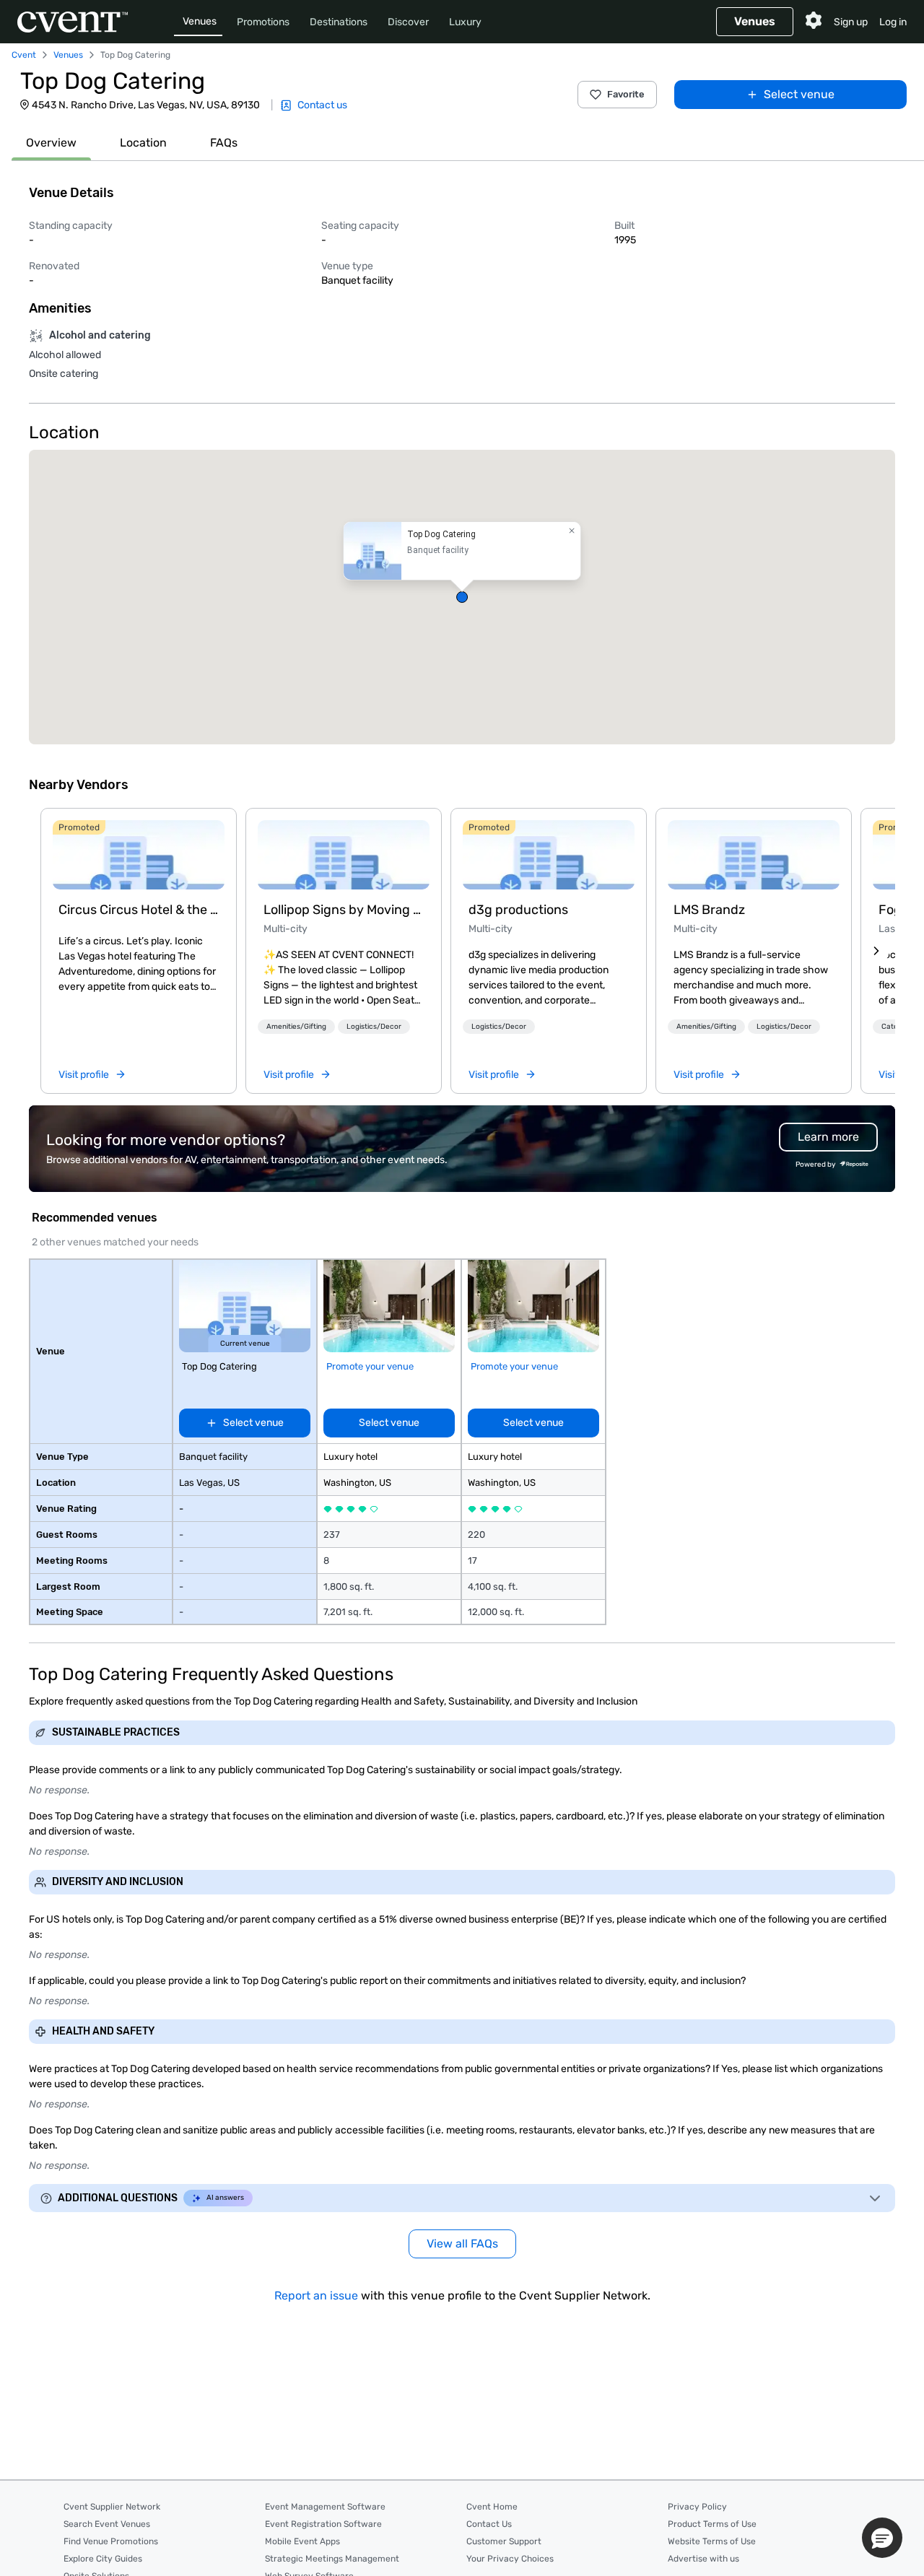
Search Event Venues (107, 2524)
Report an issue (316, 2296)
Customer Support (504, 2541)
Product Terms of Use (712, 2524)
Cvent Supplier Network (112, 2507)
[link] (139, 855)
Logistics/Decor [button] (374, 1027)
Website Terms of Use (712, 2541)
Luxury (465, 22)
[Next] (876, 951)
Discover (408, 22)
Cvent (24, 55)
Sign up (851, 22)
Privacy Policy (697, 2507)
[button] (462, 597)
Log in (893, 22)
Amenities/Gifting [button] (296, 1027)
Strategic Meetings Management (332, 2559)
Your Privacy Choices (510, 2559)
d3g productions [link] (518, 910)
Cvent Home (492, 2507)
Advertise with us (703, 2559)
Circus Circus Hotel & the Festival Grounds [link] (139, 910)
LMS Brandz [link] (709, 910)
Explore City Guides (103, 2559)
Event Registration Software (323, 2524)
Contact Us (489, 2524)
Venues (200, 21)
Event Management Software (325, 2507)
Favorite (626, 94)
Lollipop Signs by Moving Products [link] (344, 910)
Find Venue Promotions (111, 2541)
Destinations (339, 22)
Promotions (263, 22)
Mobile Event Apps (302, 2541)
